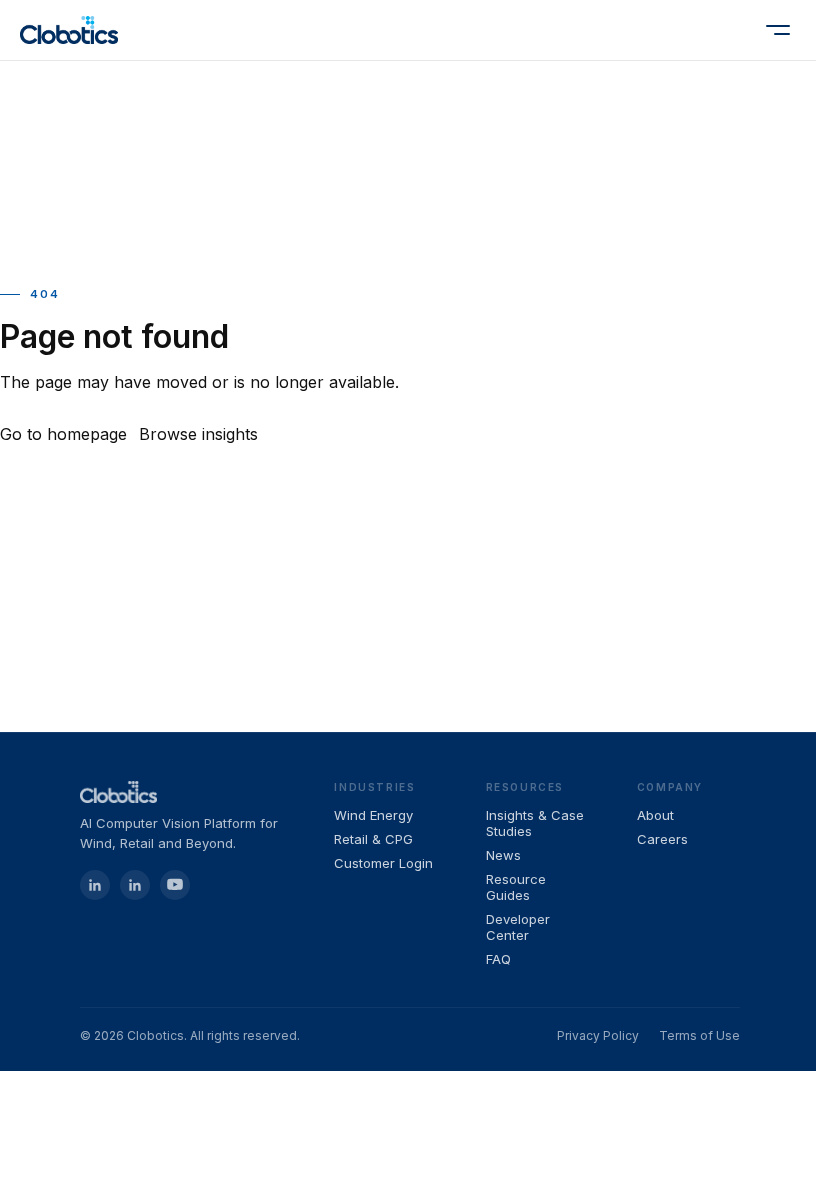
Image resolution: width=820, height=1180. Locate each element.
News (503, 855)
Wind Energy (373, 815)
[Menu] (778, 30)
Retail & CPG (373, 839)
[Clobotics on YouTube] (175, 885)
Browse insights (198, 434)
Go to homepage (63, 434)
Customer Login (383, 863)
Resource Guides (516, 887)
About (655, 815)
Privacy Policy (598, 1035)
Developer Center (518, 927)
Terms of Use (699, 1035)
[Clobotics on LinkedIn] (135, 885)
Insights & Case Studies (535, 823)
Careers (662, 839)
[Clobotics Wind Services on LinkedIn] (95, 885)
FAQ (498, 959)
